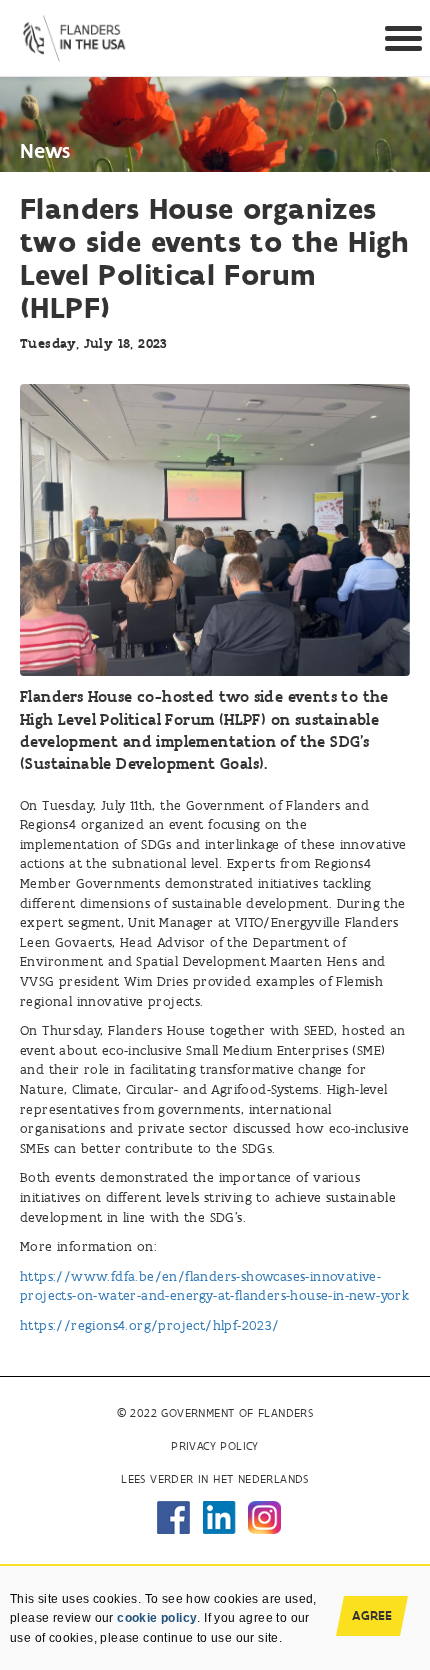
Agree (372, 1615)
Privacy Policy (215, 1446)
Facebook (173, 1517)
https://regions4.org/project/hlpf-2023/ (150, 1325)
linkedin (219, 1517)
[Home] (74, 33)
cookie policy (157, 1618)
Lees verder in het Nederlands (215, 1479)
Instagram (264, 1517)
